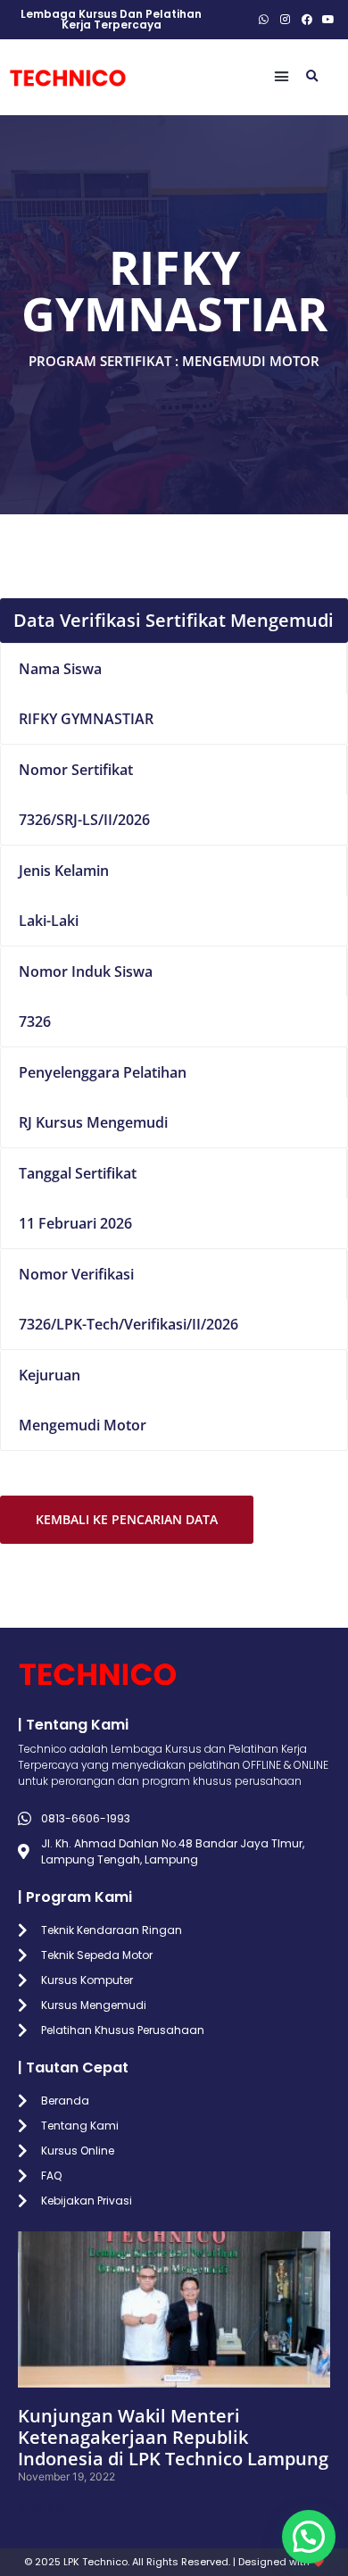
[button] (282, 77)
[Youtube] (328, 20)
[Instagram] (286, 20)
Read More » (50, 2508)
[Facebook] (307, 20)
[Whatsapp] (264, 20)
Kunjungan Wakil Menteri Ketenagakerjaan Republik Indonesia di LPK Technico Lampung (173, 2437)
